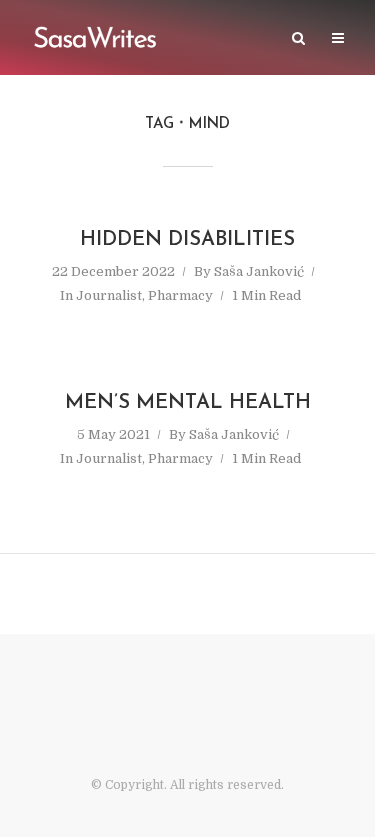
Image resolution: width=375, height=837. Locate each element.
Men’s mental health (188, 403)
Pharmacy (180, 295)
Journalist (109, 295)
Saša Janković (259, 271)
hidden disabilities (187, 240)
